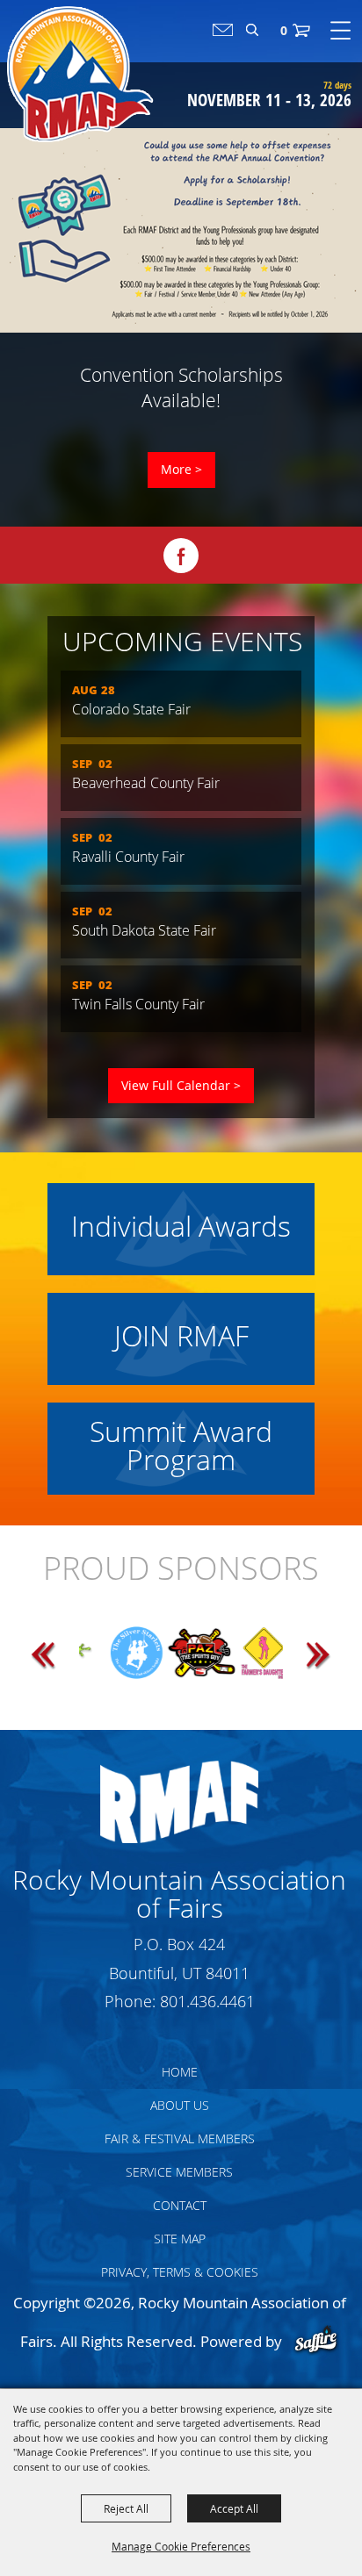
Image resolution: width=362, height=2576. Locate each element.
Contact (180, 2205)
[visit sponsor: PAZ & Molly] (151, 1659)
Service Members (179, 2172)
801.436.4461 (207, 2001)
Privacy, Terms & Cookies (180, 2272)
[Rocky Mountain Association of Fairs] (80, 74)
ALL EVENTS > (181, 1086)
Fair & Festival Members (180, 2138)
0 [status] (284, 30)
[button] (60, 1656)
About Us (180, 2105)
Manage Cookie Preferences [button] (181, 2546)
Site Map (180, 2239)
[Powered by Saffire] (316, 2341)
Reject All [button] (126, 2508)
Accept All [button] (234, 2508)
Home (180, 2072)
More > (181, 469)
